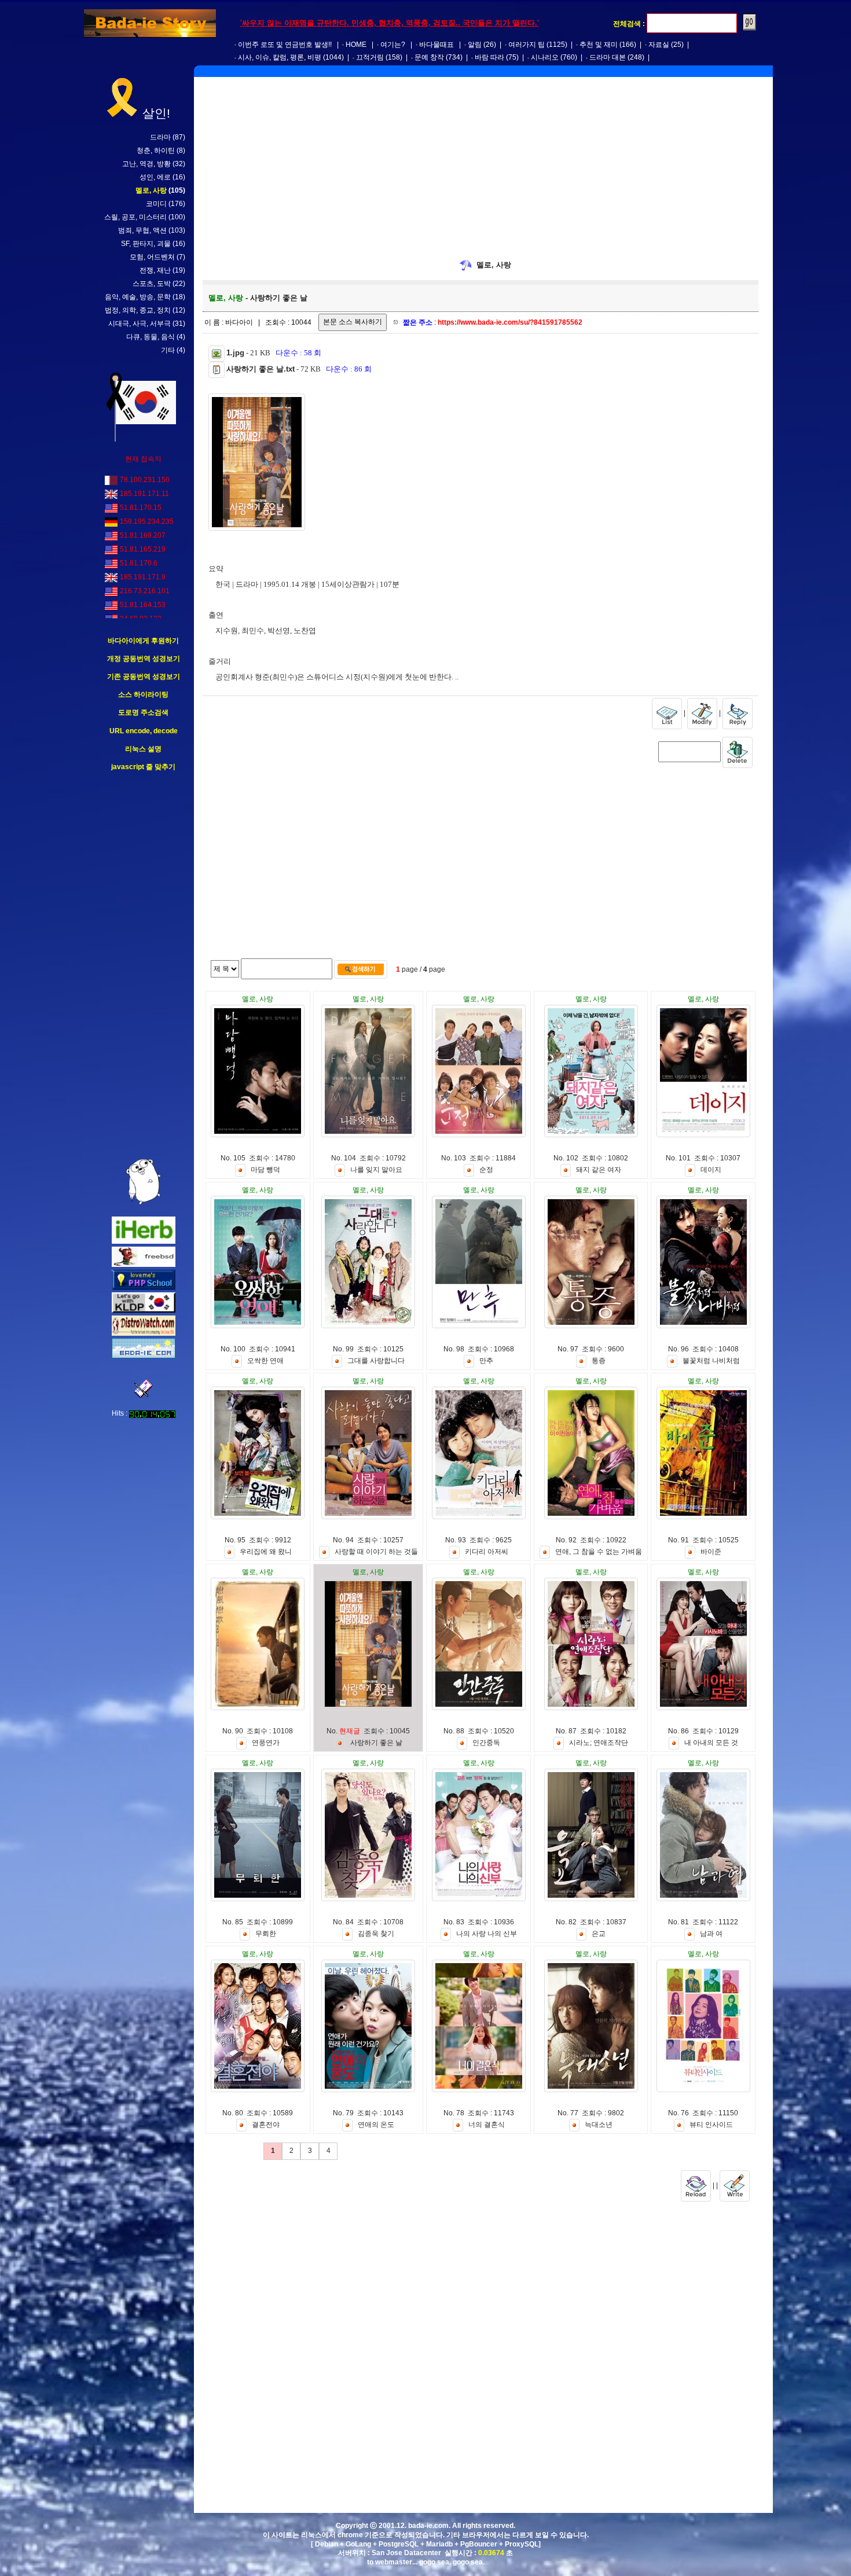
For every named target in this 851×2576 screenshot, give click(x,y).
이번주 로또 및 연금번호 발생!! (285, 45)
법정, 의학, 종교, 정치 (138, 310)
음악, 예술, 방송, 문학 (138, 297)
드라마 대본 (608, 57)
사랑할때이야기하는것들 (376, 1552)
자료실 (659, 45)
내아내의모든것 (711, 1743)
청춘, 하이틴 (156, 150)
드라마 (160, 137)
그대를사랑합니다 (376, 1361)
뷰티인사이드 (711, 2125)
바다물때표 (436, 45)
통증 (599, 1361)
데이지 (711, 1170)
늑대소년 (599, 2125)
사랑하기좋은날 (376, 1743)
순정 (486, 1170)
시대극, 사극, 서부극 (140, 324)
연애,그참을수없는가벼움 (599, 1552)
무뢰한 (266, 1934)
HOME (356, 45)
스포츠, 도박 (152, 284)
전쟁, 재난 (155, 270)
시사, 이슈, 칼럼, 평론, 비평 (280, 57)
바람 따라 (489, 57)
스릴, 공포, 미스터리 (135, 217)
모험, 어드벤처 (152, 257)
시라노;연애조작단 (599, 1743)
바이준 (711, 1552)
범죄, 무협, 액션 (142, 230)
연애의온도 (376, 2125)
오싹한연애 (265, 1361)
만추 (486, 1361)
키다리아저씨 (487, 1552)
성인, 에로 (155, 177)
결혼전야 (266, 2125)
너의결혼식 (487, 2125)
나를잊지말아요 (376, 1170)
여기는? (393, 45)
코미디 (156, 204)
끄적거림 (370, 57)
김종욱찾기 (376, 1934)
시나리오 (545, 57)
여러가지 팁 (527, 45)
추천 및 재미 (599, 45)
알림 (475, 45)
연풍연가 (266, 1743)
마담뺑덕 (265, 1170)
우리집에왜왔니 (266, 1552)
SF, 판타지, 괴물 (146, 244)
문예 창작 (429, 57)
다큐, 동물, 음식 (151, 337)
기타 (168, 350)
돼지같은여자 (599, 1170)
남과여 (711, 1934)
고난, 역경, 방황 (146, 164)
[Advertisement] (144, 965)
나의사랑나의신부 (487, 1934)
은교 (599, 1934)
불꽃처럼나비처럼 (711, 1361)
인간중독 (486, 1743)
